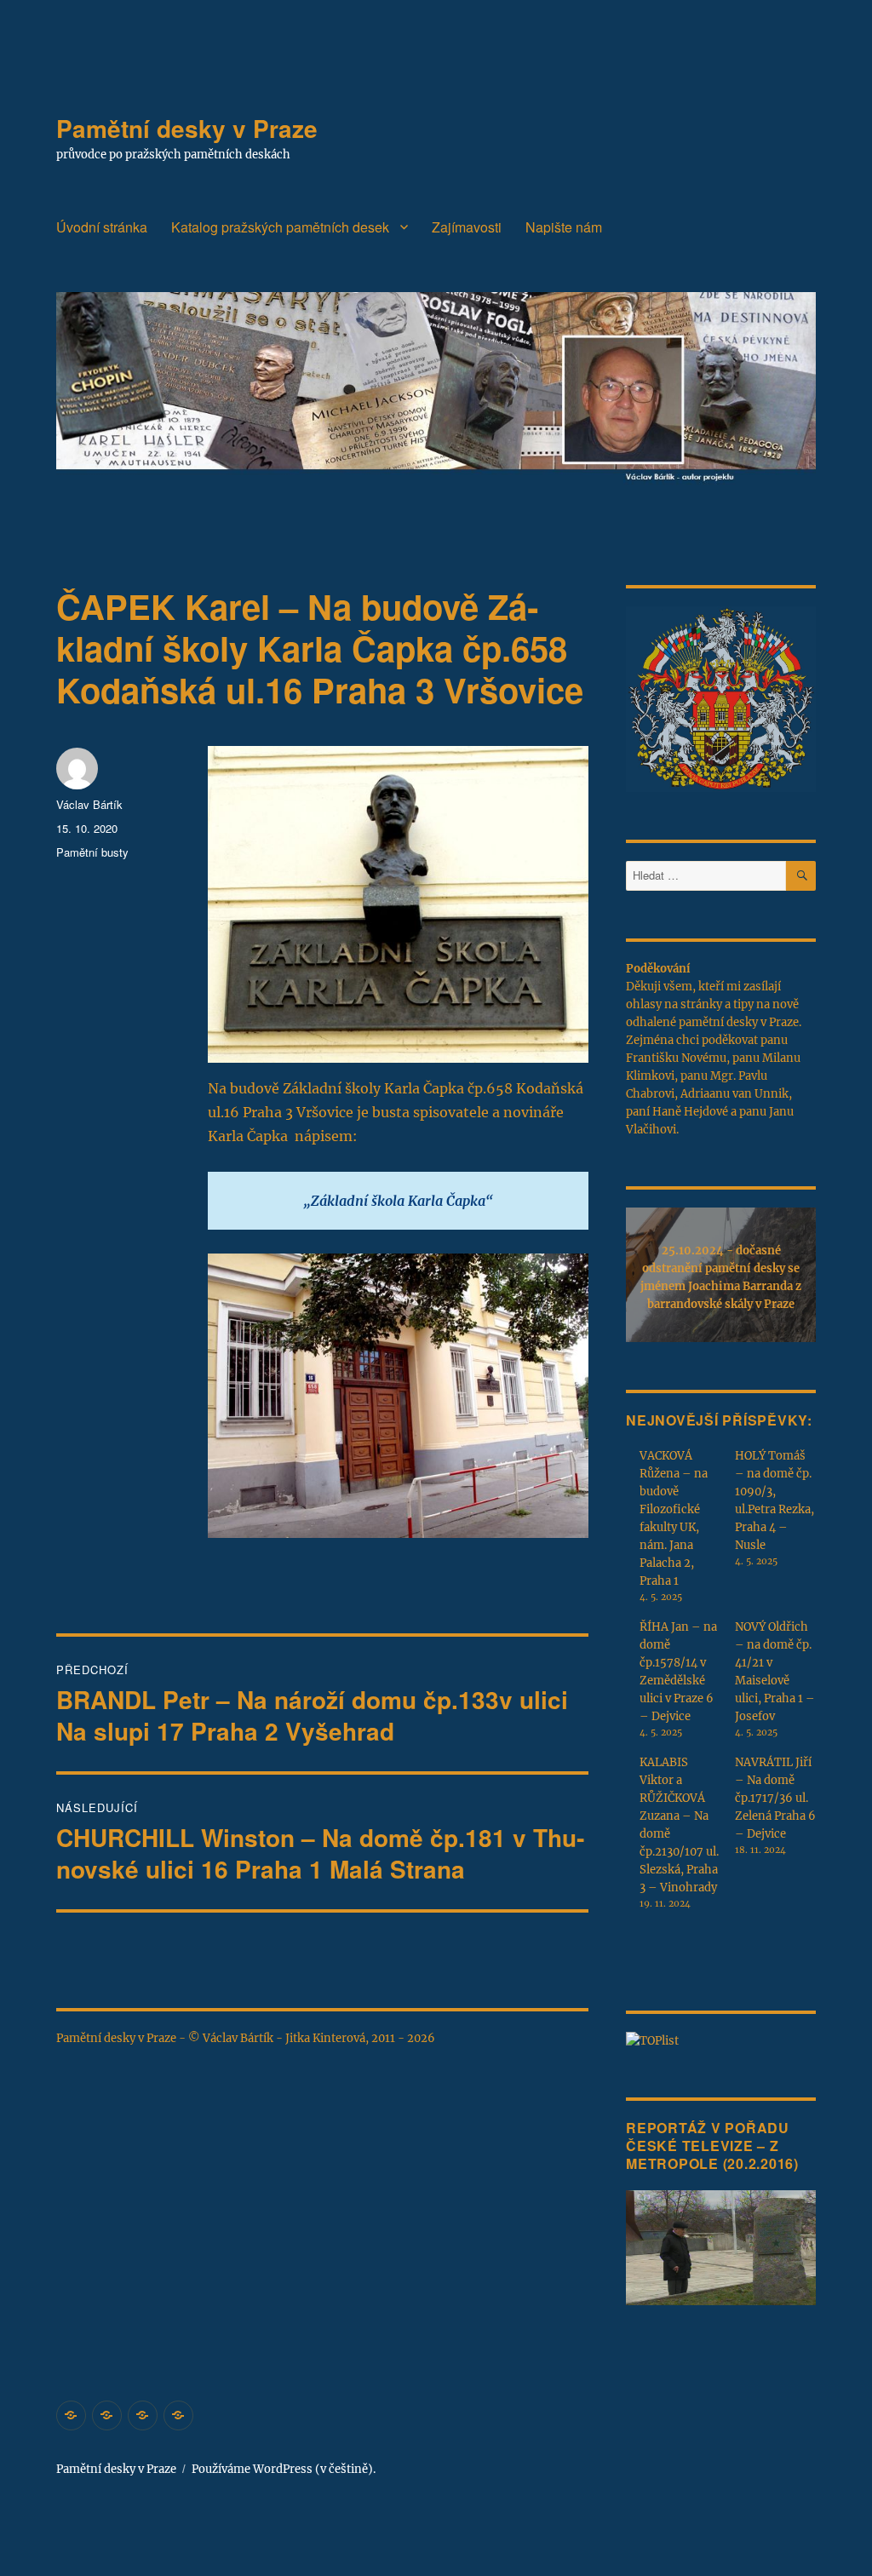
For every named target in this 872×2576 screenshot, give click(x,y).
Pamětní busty (92, 852)
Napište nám (564, 227)
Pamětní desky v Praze (187, 128)
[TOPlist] (652, 2041)
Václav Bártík (89, 804)
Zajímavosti (467, 227)
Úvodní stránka (102, 227)
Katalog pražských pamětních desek (280, 227)
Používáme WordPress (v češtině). (284, 2469)
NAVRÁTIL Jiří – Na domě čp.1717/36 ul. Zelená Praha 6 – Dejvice (775, 1798)
